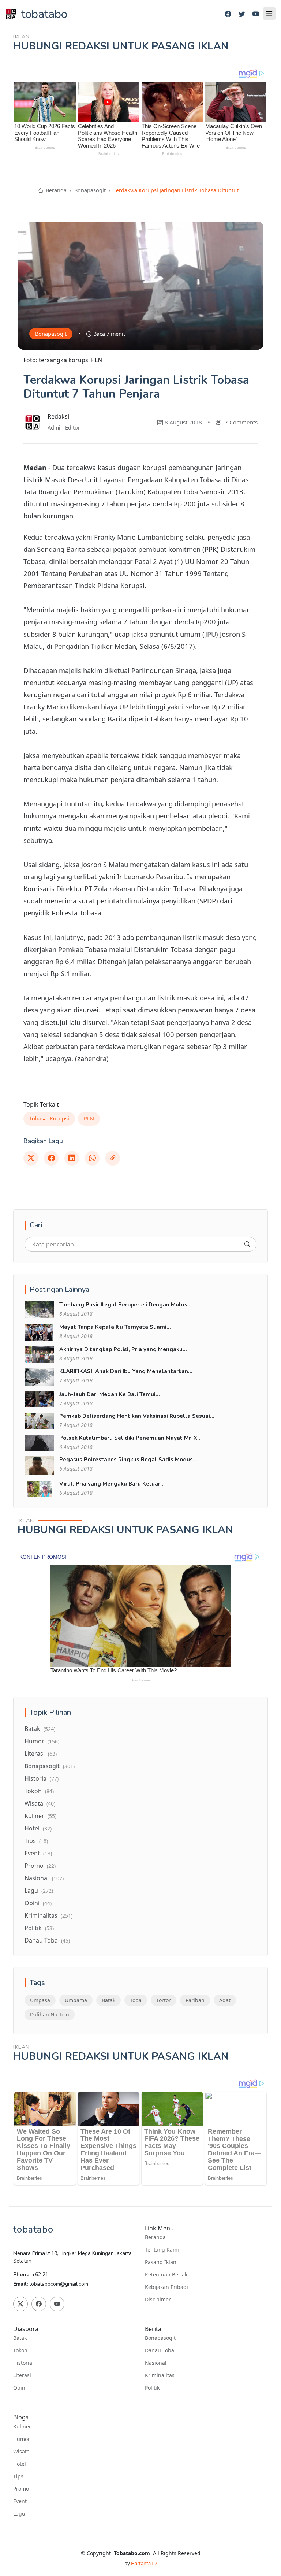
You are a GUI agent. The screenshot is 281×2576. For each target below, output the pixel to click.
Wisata (40, 1803)
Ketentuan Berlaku (168, 2275)
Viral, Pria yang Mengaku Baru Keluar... (112, 1484)
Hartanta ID (144, 2563)
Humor (42, 1741)
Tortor (164, 2000)
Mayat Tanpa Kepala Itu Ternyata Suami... (115, 1327)
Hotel (38, 1828)
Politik (39, 1928)
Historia (42, 1778)
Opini (38, 1903)
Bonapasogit (90, 190)
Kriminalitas (48, 1915)
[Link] (113, 1158)
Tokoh (39, 1791)
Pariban (195, 2000)
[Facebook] (228, 14)
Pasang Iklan (161, 2262)
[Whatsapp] (92, 1158)
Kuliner (40, 1816)
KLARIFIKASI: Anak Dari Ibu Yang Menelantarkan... (126, 1371)
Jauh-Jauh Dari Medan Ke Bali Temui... (110, 1394)
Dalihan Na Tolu (50, 2014)
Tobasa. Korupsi (49, 1118)
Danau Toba (47, 1940)
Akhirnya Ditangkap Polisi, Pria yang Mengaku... (123, 1349)
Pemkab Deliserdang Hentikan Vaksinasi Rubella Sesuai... (137, 1416)
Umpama (76, 2000)
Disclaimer (158, 2300)
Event (38, 1853)
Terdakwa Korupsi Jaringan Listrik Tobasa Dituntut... (178, 190)
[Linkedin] (72, 1158)
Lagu (39, 1891)
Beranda (55, 190)
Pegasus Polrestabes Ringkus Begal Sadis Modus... (128, 1460)
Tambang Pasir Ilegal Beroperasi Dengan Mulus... (125, 1305)
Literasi (41, 1754)
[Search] (247, 1244)
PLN (89, 1118)
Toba (136, 2000)
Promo (40, 1866)
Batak (40, 1729)
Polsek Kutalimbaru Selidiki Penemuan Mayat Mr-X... (130, 1438)
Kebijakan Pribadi (166, 2287)
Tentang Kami (162, 2250)
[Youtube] (256, 14)
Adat (225, 2000)
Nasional (44, 1878)
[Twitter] (242, 14)
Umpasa (40, 2000)
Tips (36, 1841)
